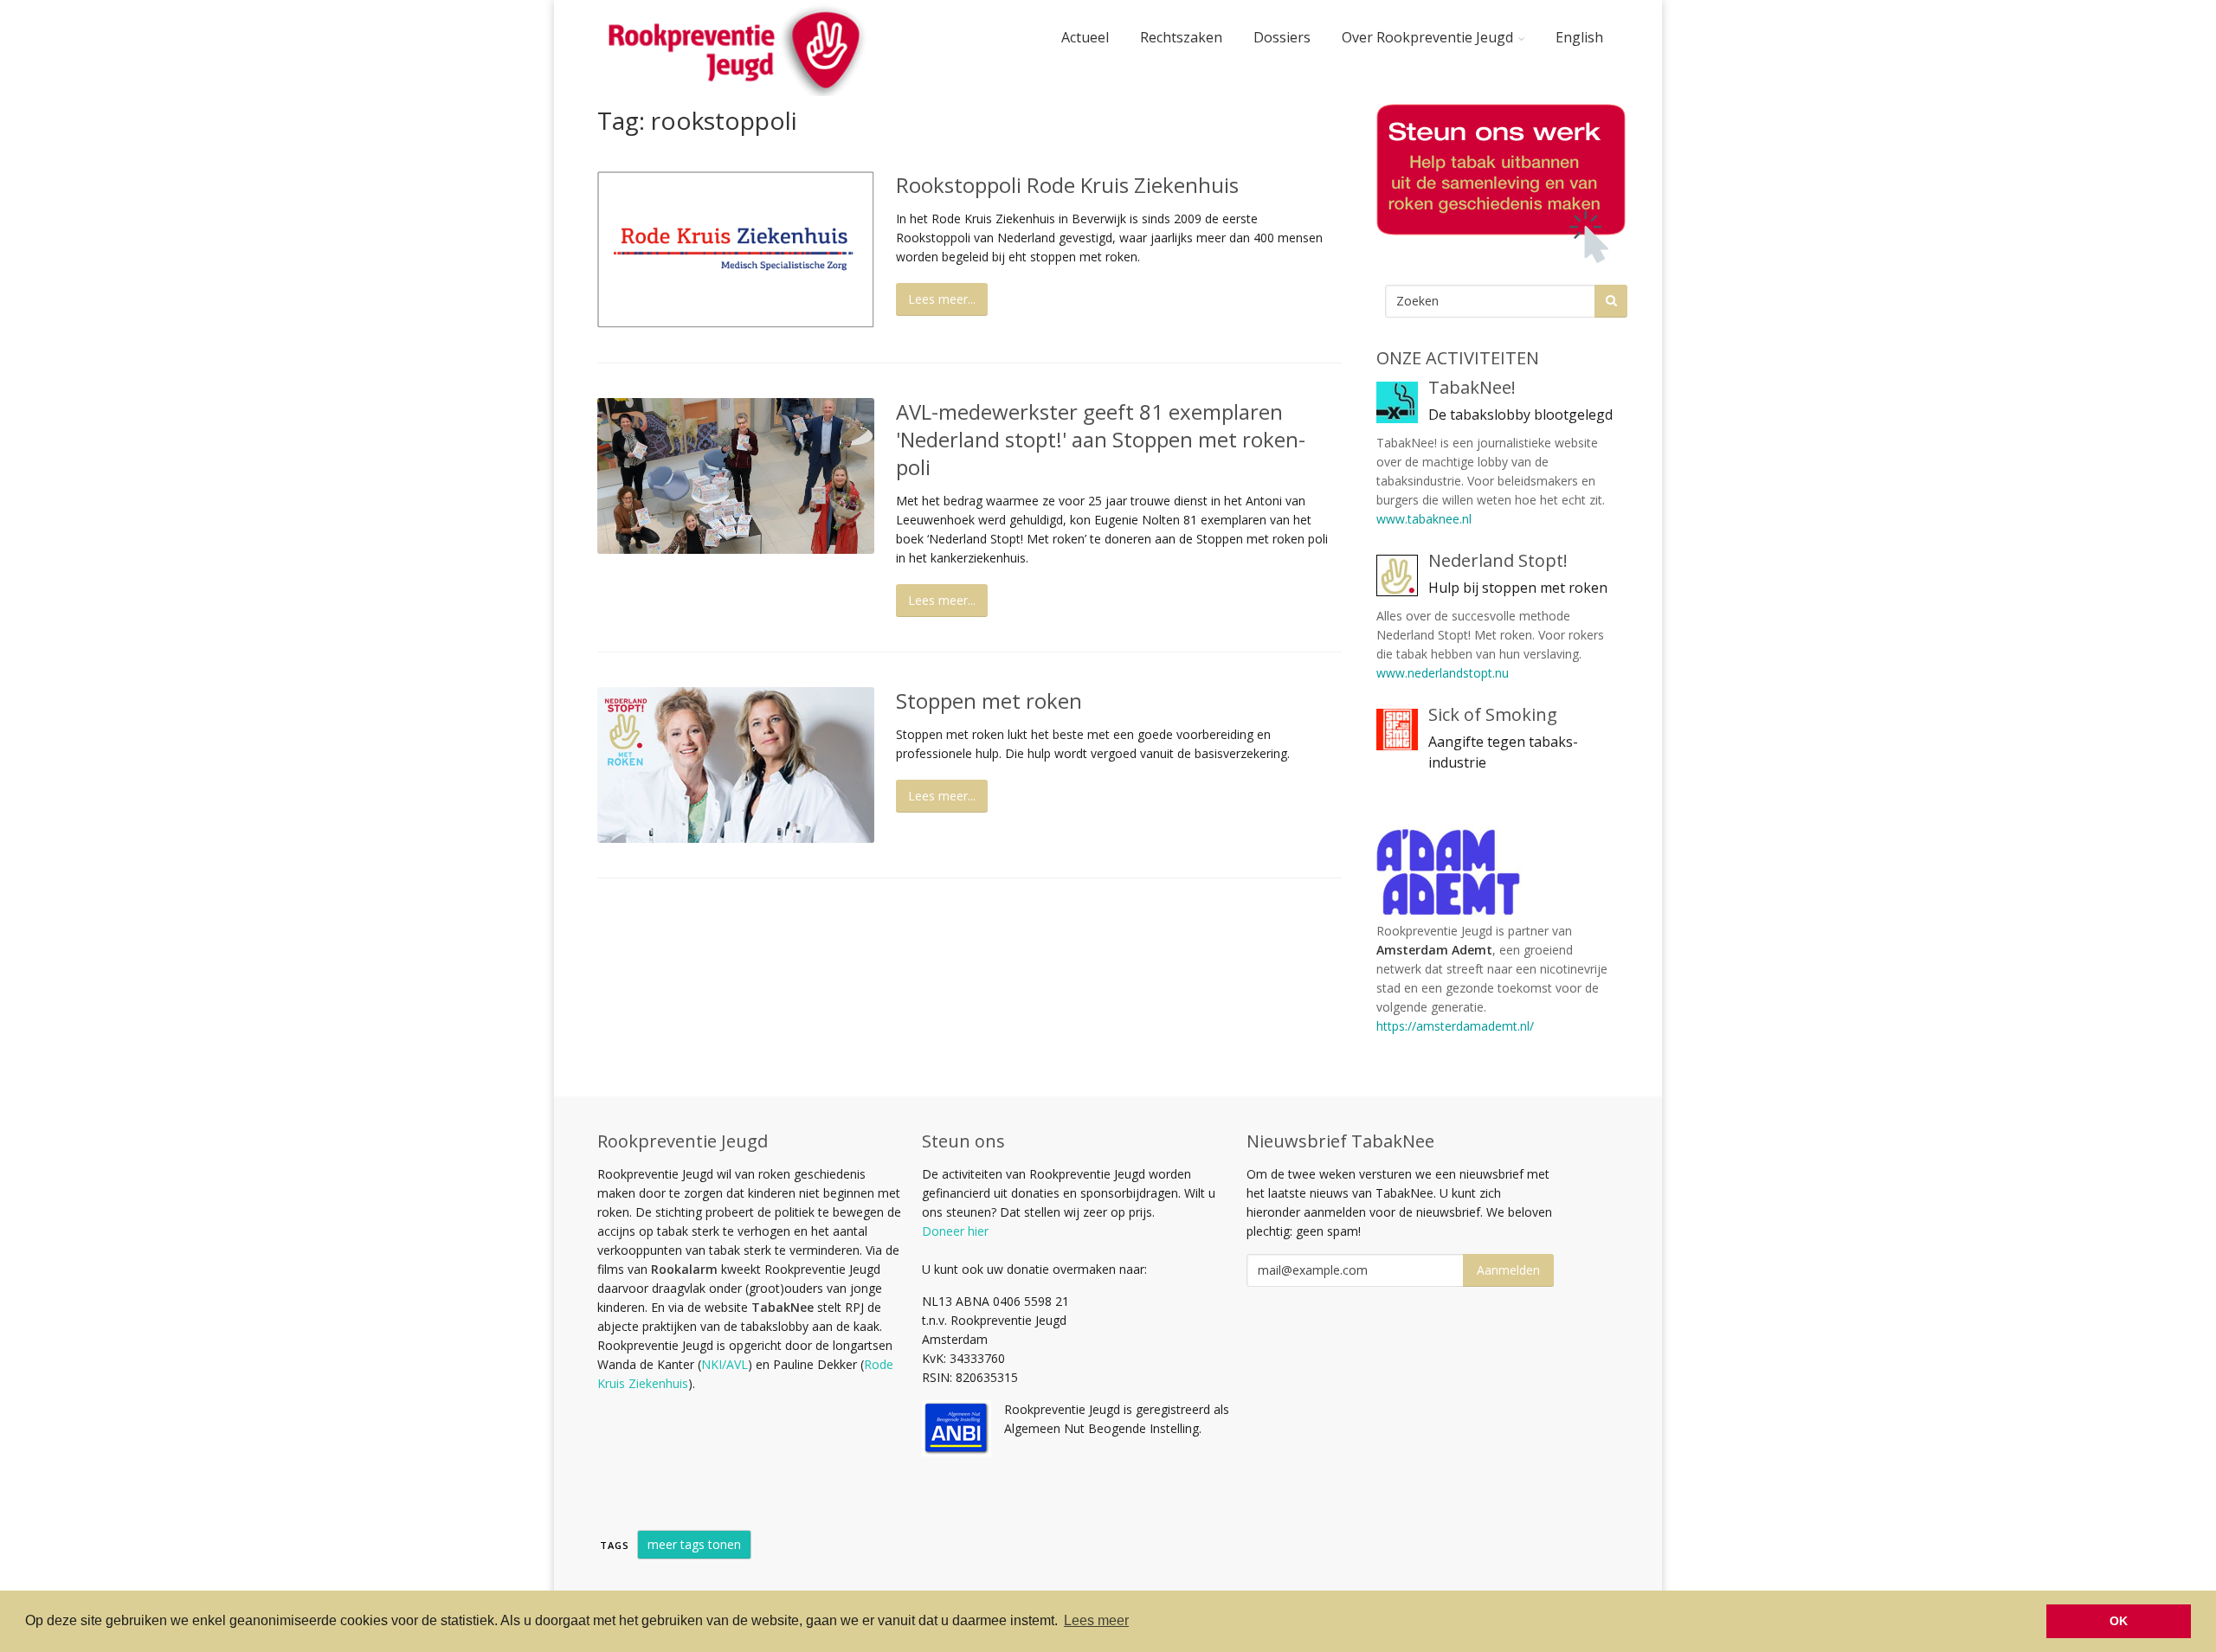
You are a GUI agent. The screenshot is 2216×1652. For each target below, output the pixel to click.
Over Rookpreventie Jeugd (1427, 37)
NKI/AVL (725, 1364)
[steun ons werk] (1498, 183)
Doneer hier (955, 1231)
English (1579, 37)
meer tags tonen (694, 1544)
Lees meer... (942, 299)
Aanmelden (1508, 1270)
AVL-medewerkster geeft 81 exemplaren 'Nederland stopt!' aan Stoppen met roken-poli (1101, 439)
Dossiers (1282, 37)
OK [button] (2119, 1621)
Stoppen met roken (989, 701)
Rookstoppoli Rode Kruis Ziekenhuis (1067, 185)
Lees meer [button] (1096, 1620)
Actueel (1085, 37)
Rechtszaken (1181, 37)
